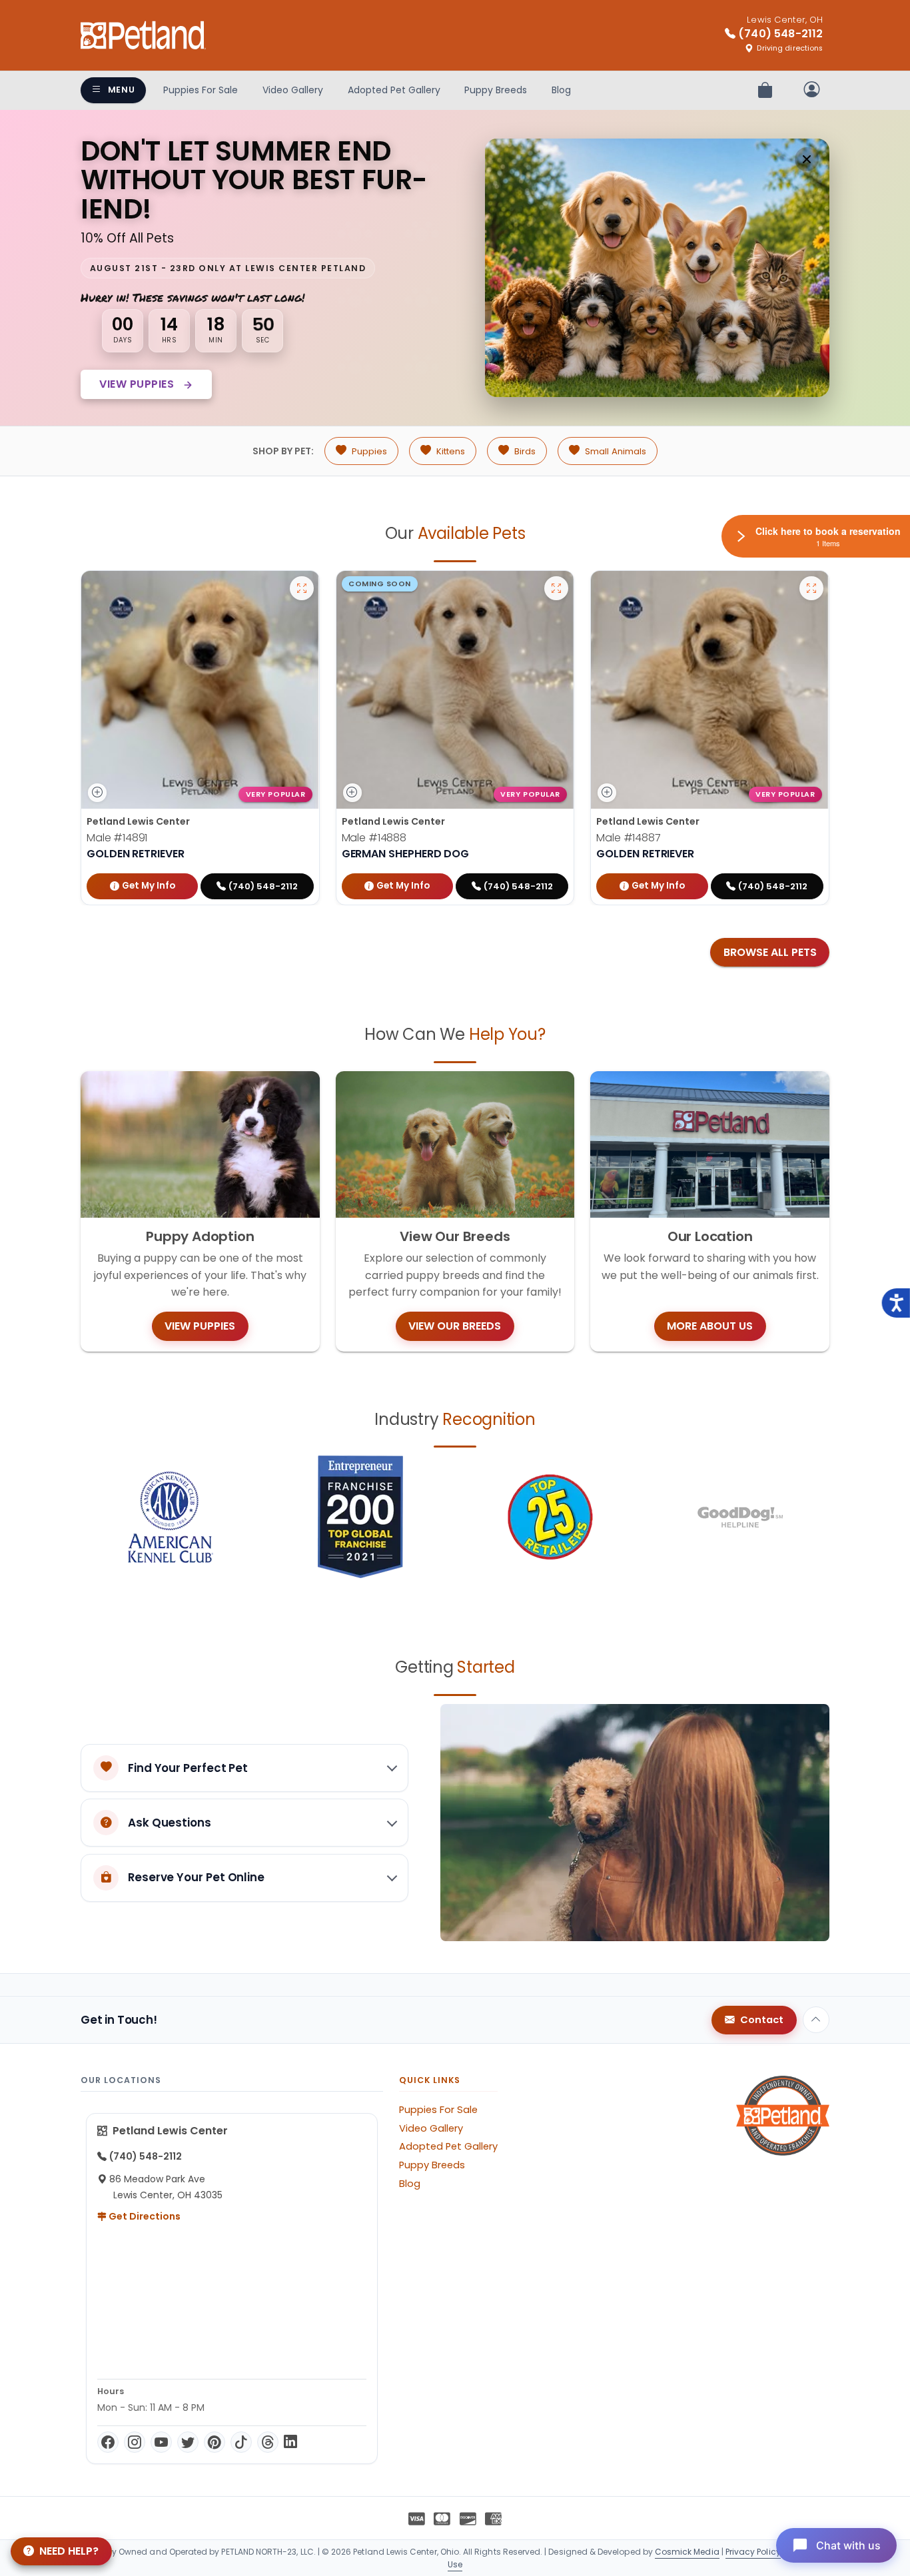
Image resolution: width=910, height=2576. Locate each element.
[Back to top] (816, 2020)
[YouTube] (161, 2442)
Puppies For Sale (201, 90)
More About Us (710, 1326)
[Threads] (268, 2442)
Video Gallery (293, 90)
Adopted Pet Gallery (394, 90)
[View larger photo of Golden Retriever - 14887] (811, 588)
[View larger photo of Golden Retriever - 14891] (302, 588)
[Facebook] (108, 2442)
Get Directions (144, 2216)
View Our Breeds (455, 1326)
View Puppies (138, 384)
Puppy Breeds (496, 90)
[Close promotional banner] (807, 159)
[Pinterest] (215, 2442)
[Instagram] (135, 2442)
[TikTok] (241, 2442)
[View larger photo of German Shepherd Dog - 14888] (556, 588)
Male (117, 838)
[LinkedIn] (290, 2442)
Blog (561, 90)
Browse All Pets (770, 952)
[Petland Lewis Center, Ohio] (143, 35)
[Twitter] (188, 2442)
